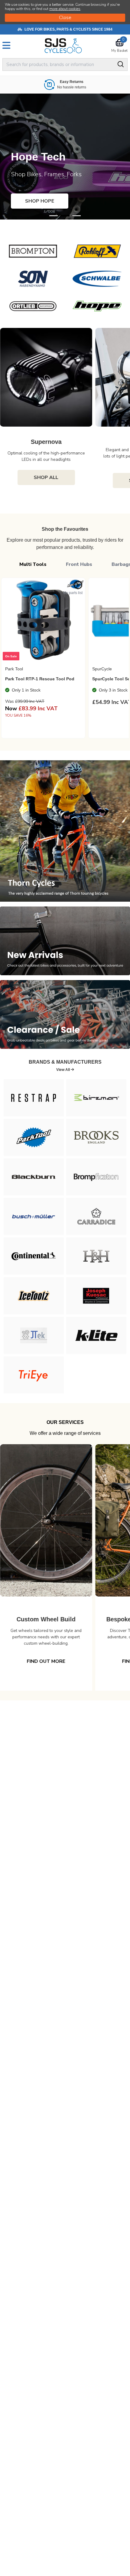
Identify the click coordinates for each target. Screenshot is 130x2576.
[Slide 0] (54, 216)
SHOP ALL (46, 477)
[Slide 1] (65, 216)
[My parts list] (78, 585)
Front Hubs (79, 564)
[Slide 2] (76, 216)
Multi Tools (33, 564)
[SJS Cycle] (65, 46)
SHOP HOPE (40, 201)
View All (63, 1070)
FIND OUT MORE (46, 1661)
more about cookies (65, 9)
